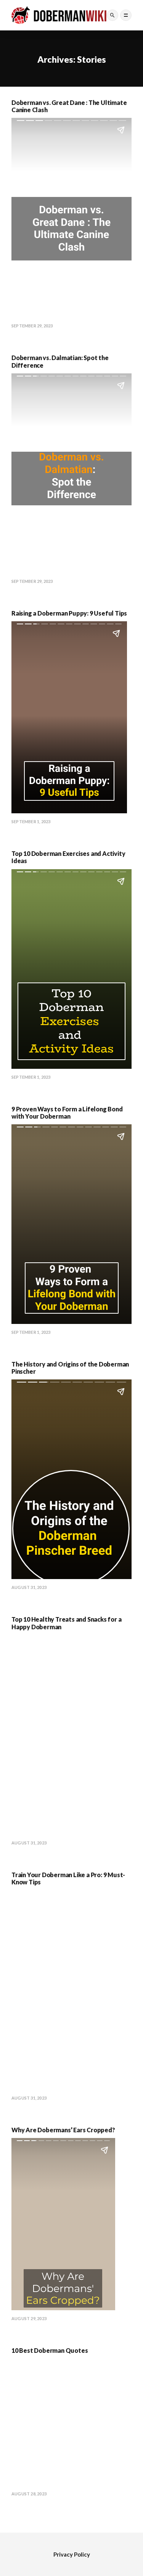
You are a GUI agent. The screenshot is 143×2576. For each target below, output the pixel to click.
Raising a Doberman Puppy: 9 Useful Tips (69, 613)
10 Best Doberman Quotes (50, 2350)
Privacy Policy (72, 2554)
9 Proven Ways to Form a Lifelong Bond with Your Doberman (67, 1113)
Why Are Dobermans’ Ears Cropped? (63, 2130)
